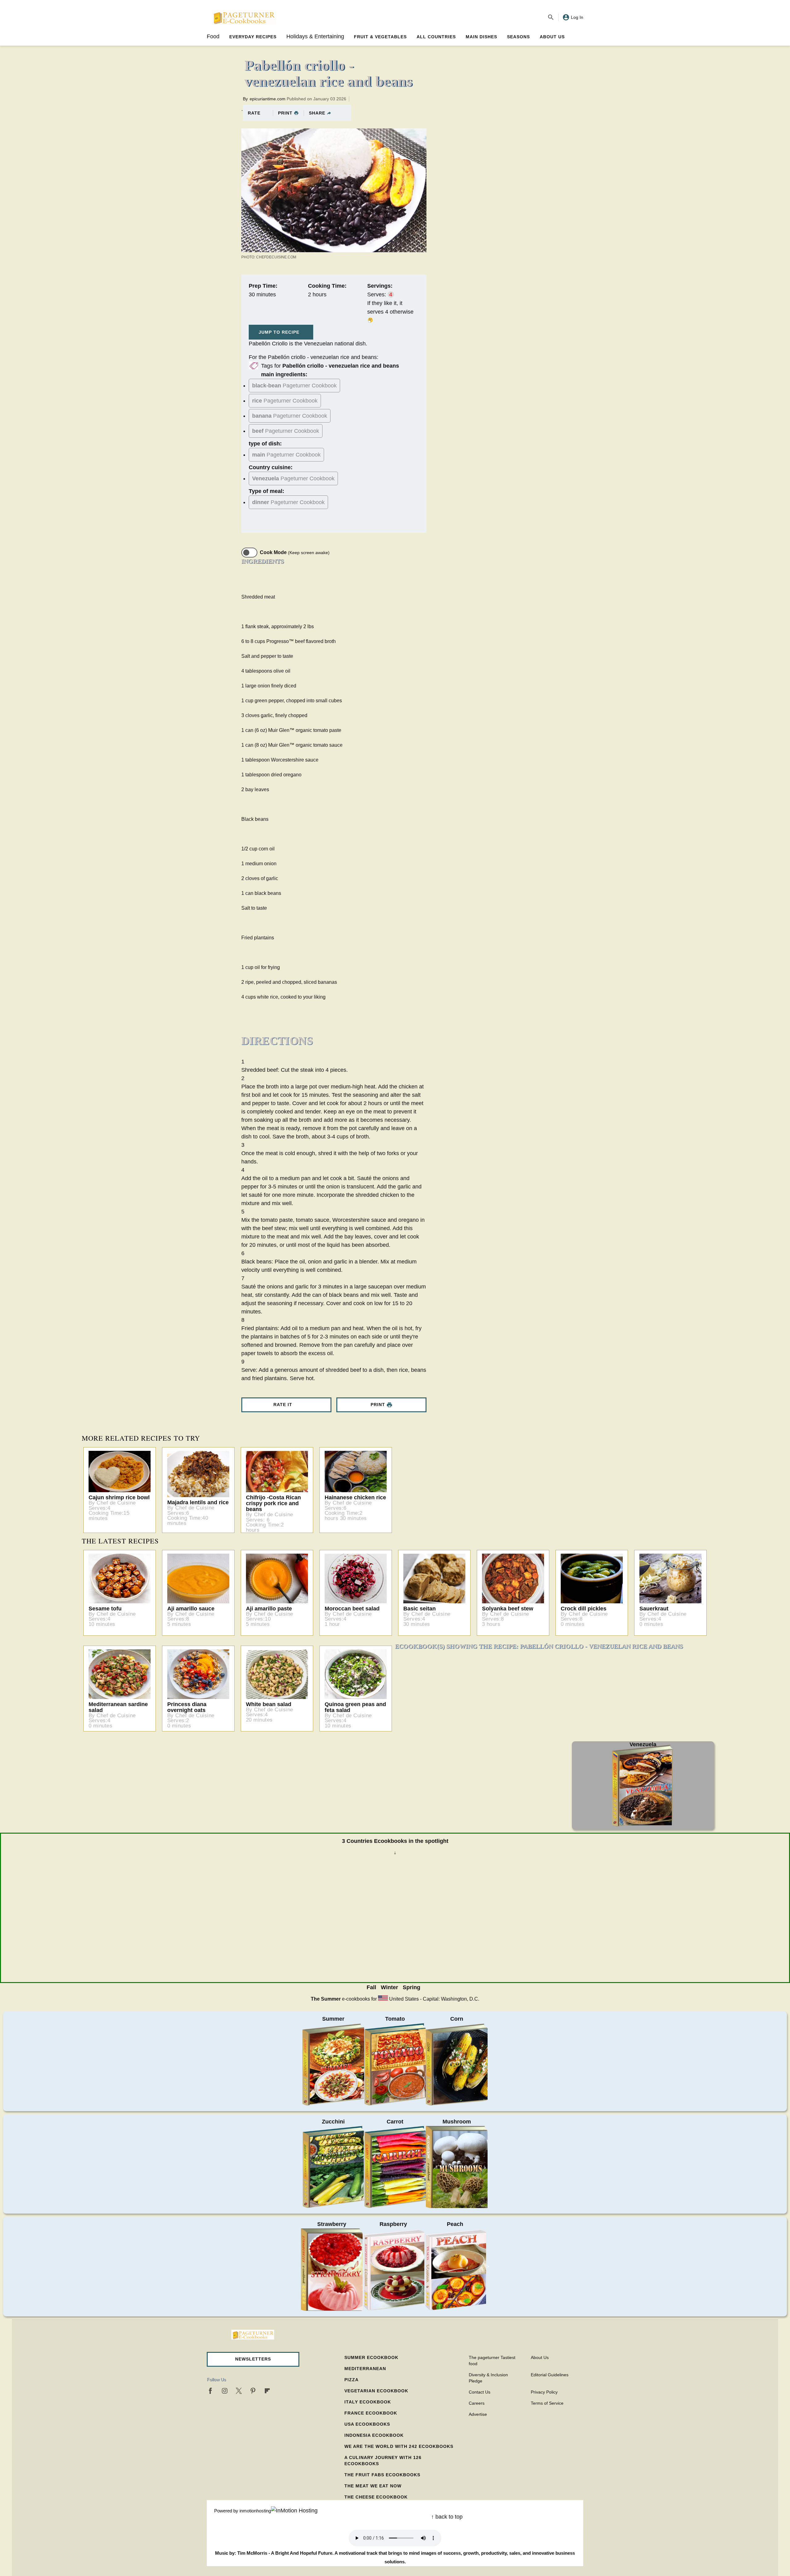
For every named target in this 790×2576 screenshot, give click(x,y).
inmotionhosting (255, 2511)
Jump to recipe (279, 332)
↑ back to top (447, 2517)
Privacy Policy (544, 2392)
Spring (412, 1987)
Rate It (283, 1405)
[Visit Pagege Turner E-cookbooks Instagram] (225, 2391)
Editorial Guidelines (550, 2375)
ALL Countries (436, 37)
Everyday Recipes (253, 37)
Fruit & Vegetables (380, 37)
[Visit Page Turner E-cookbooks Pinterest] (253, 2391)
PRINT (285, 113)
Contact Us (480, 2392)
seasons (518, 37)
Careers (477, 2403)
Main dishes (481, 37)
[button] (253, 2359)
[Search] (551, 17)
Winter (389, 1987)
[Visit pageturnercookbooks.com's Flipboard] (267, 2391)
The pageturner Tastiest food (492, 2361)
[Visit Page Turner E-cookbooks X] (239, 2391)
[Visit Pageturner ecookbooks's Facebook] (210, 2391)
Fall (371, 1987)
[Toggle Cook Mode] (249, 553)
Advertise (478, 2414)
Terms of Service (547, 2403)
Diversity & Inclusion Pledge (488, 2378)
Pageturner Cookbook (294, 386)
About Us (552, 37)
